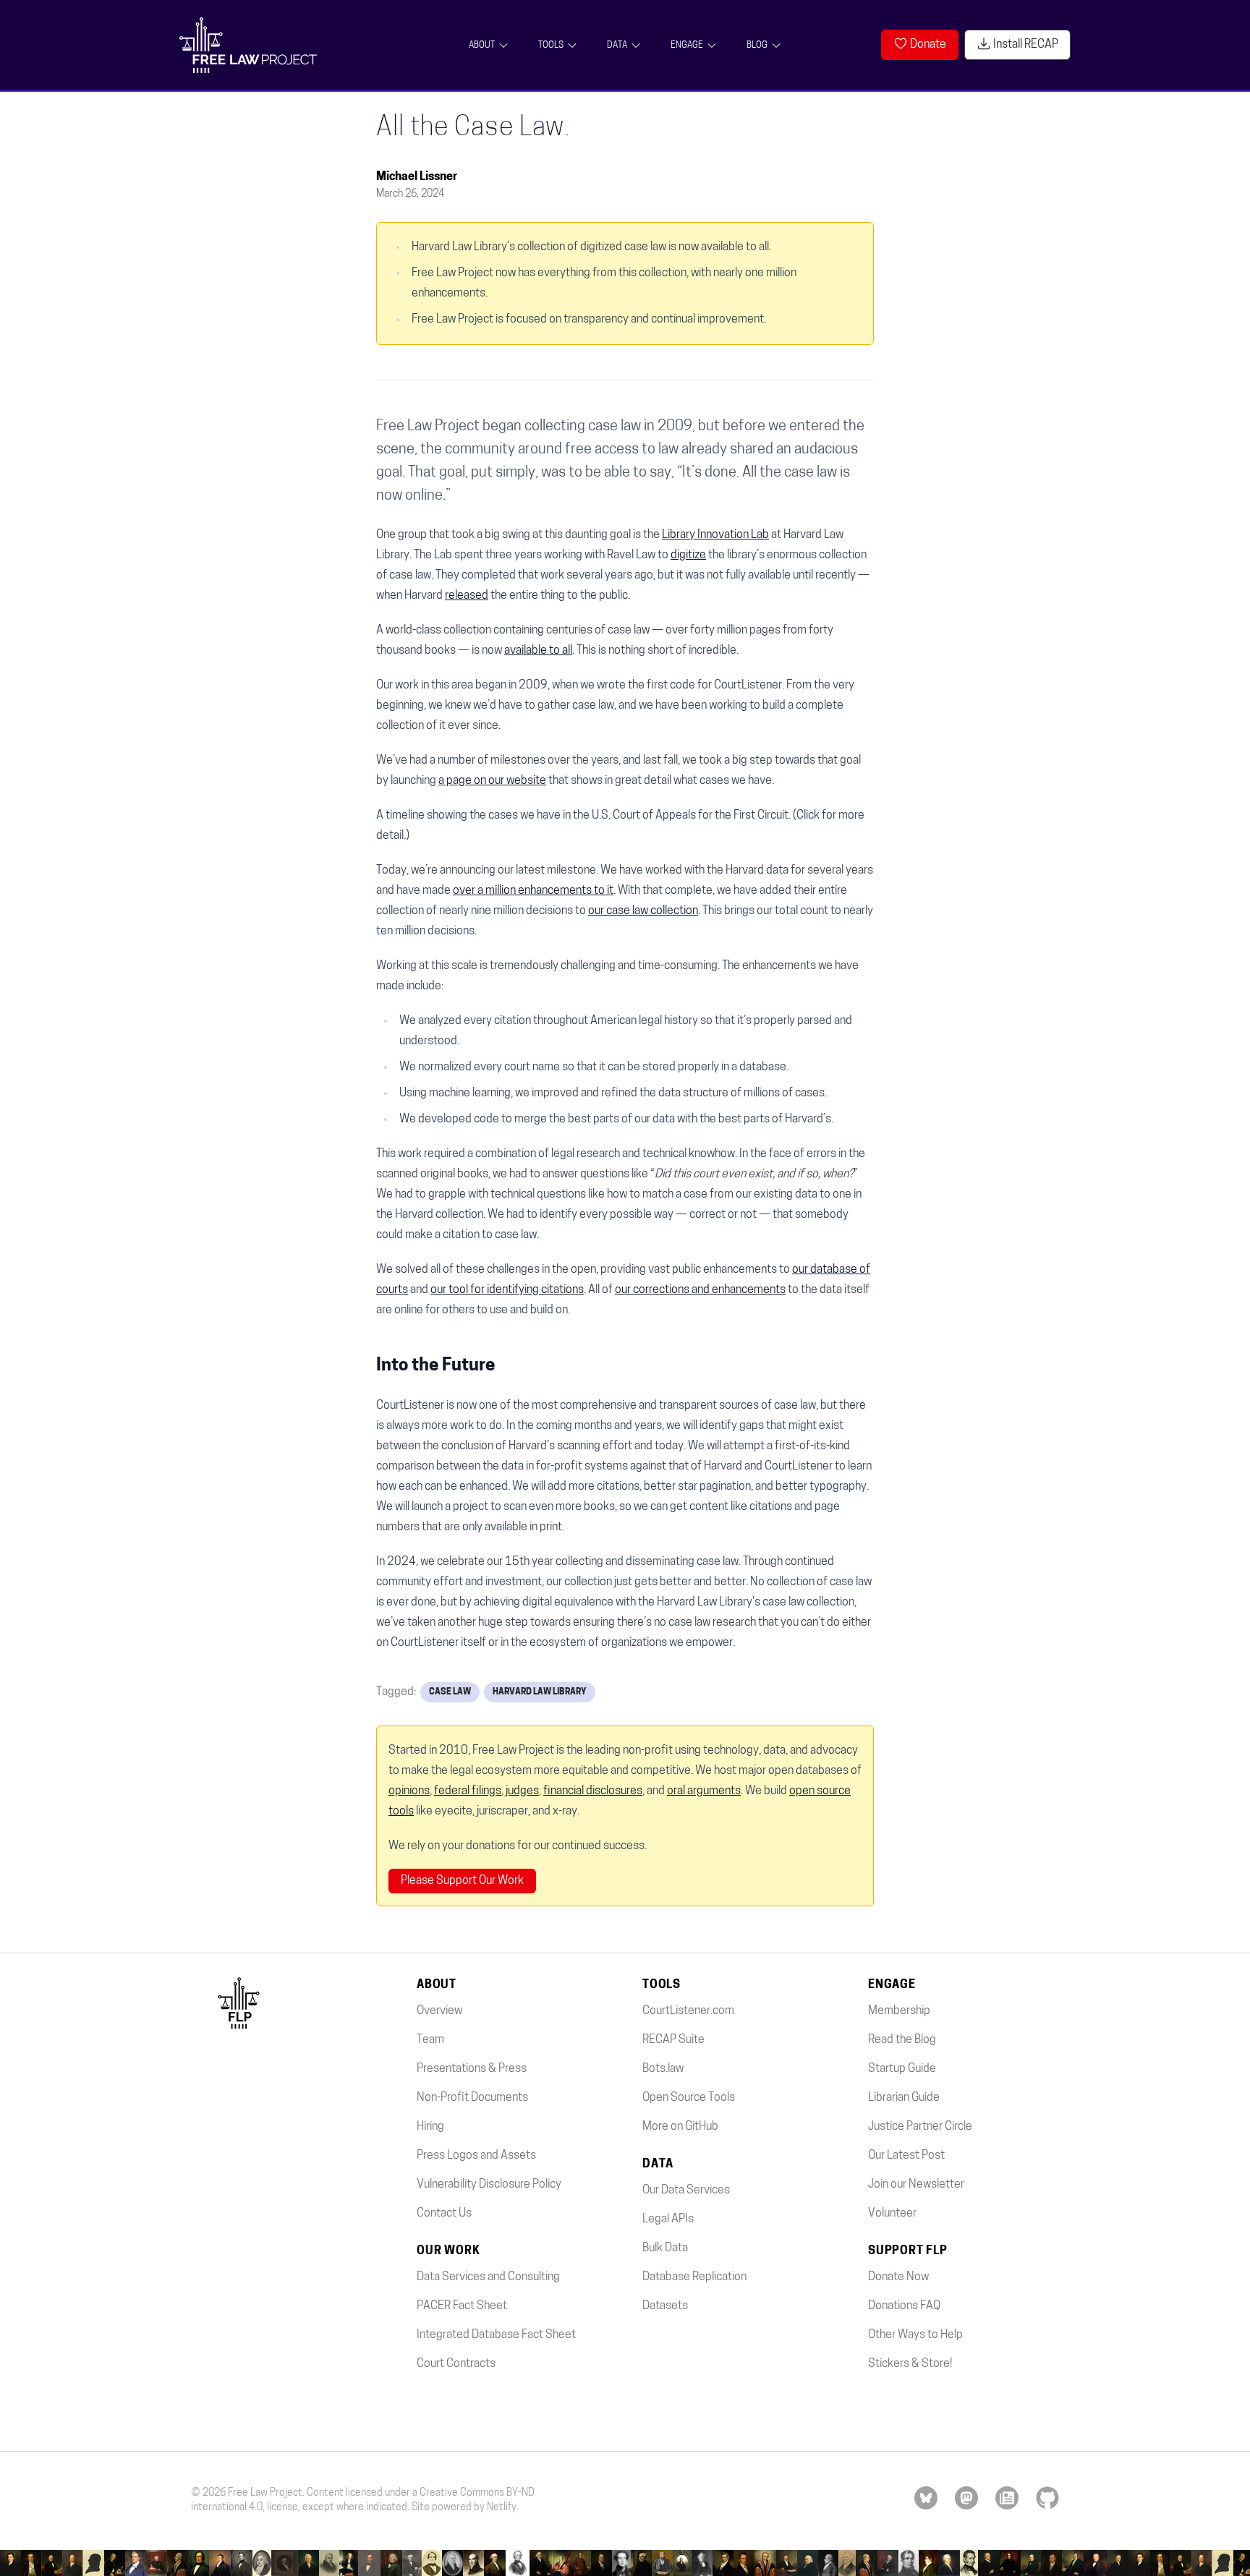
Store (936, 2364)
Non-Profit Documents (472, 2098)
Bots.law (663, 2069)
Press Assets (476, 2156)
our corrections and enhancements (700, 1290)
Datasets (665, 2306)
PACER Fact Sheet (462, 2306)
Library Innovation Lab (715, 535)
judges (522, 1791)
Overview (439, 2011)
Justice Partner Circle (920, 2127)
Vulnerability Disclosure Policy (489, 2185)
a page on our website (492, 781)
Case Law (450, 1692)
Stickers (889, 2364)
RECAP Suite (673, 2040)
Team (430, 2040)
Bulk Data (665, 2248)
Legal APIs (668, 2219)
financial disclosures (593, 1791)
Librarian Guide (904, 2098)
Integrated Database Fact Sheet (496, 2335)
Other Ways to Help (915, 2335)
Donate (927, 45)
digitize (688, 555)
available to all (538, 651)
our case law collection (643, 911)
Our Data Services (686, 2191)
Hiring (430, 2127)
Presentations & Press (472, 2069)
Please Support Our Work (462, 1881)
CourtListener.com (688, 2011)
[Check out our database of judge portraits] (625, 2563)
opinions (409, 1791)
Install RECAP (1025, 45)
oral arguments (704, 1791)
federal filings (468, 1791)
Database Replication (694, 2277)
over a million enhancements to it (533, 891)
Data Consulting (488, 2277)
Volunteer (892, 2214)
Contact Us (444, 2214)
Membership (899, 2011)
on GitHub (680, 2127)
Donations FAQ (904, 2306)
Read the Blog (902, 2040)
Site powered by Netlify (464, 2508)
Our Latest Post (906, 2156)
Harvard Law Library (540, 1692)
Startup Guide (902, 2069)
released (467, 596)
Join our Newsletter (916, 2185)
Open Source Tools (689, 2098)
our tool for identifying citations (507, 1290)
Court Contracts (456, 2364)
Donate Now (898, 2277)
